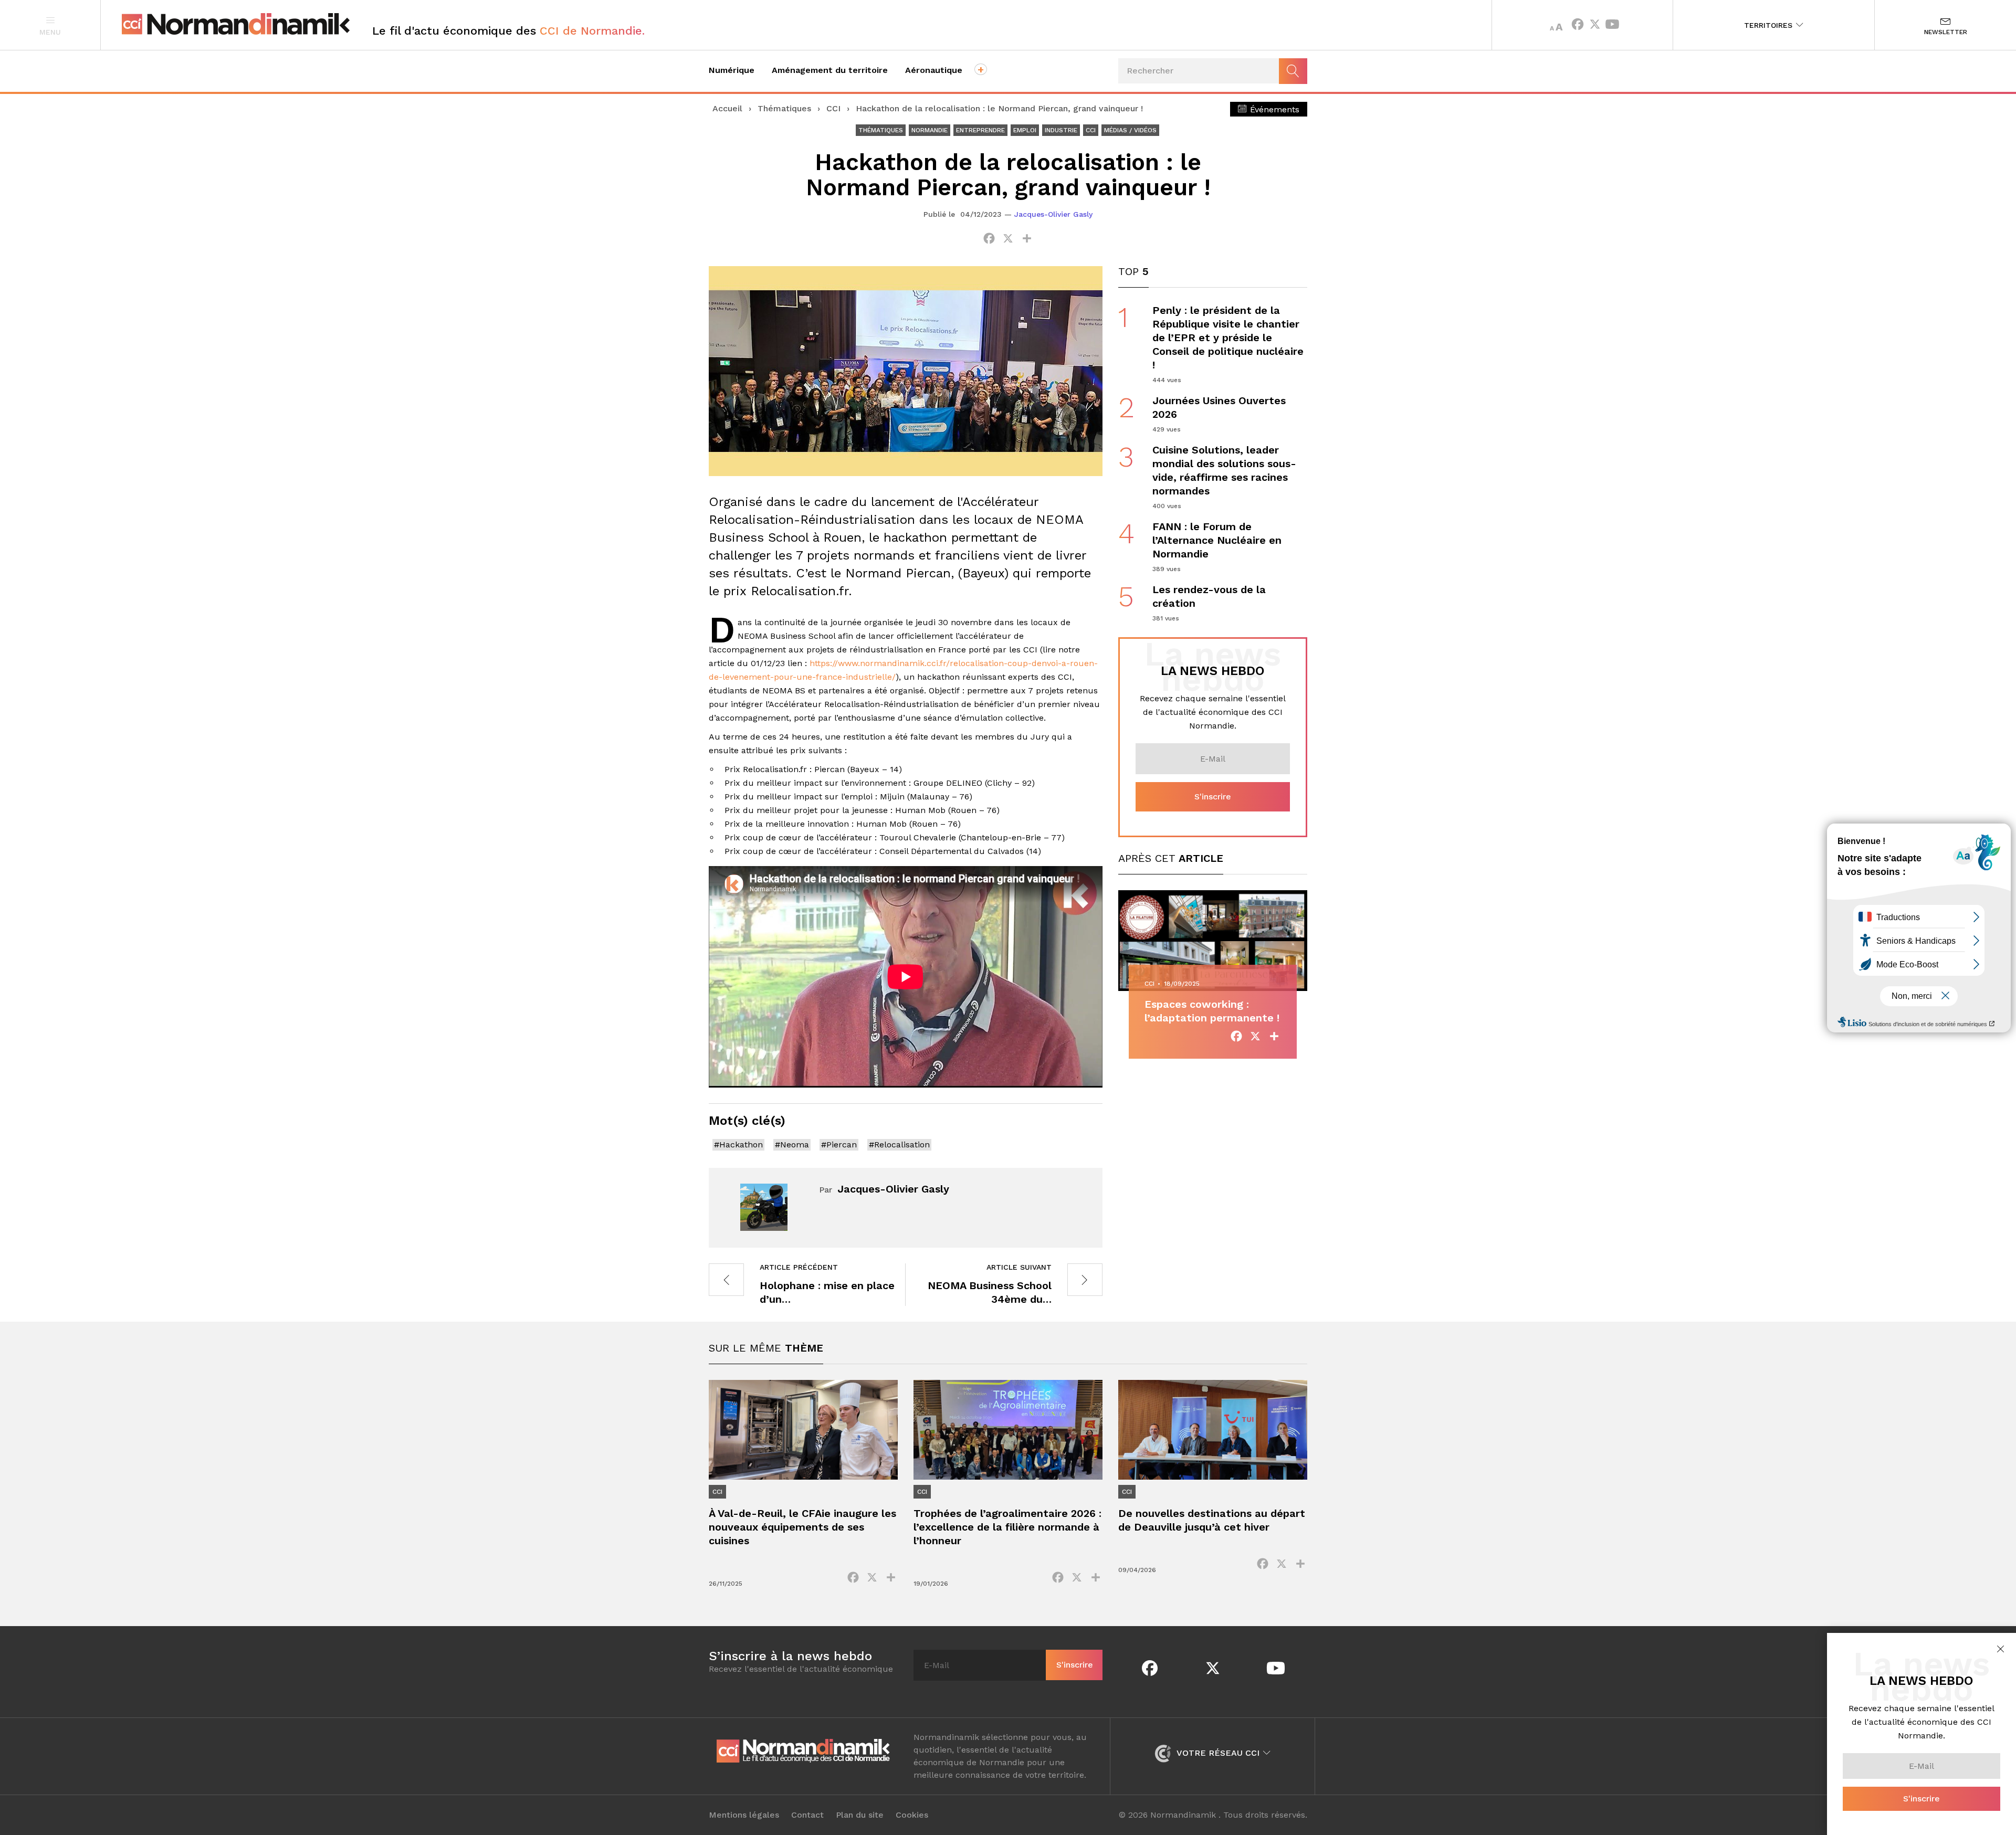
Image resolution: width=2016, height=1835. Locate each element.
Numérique (732, 70)
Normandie (930, 130)
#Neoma (792, 1145)
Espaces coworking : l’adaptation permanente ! (1212, 1011)
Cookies (912, 1815)
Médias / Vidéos (1130, 130)
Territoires (1770, 25)
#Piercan (839, 1145)
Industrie (1061, 130)
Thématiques (784, 108)
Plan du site (860, 1815)
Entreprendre (980, 130)
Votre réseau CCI (1218, 1753)
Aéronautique (934, 70)
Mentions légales (744, 1815)
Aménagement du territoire (830, 70)
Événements (1273, 109)
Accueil (727, 108)
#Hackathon (738, 1145)
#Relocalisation (899, 1145)
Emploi (1025, 130)
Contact (807, 1815)
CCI (833, 108)
